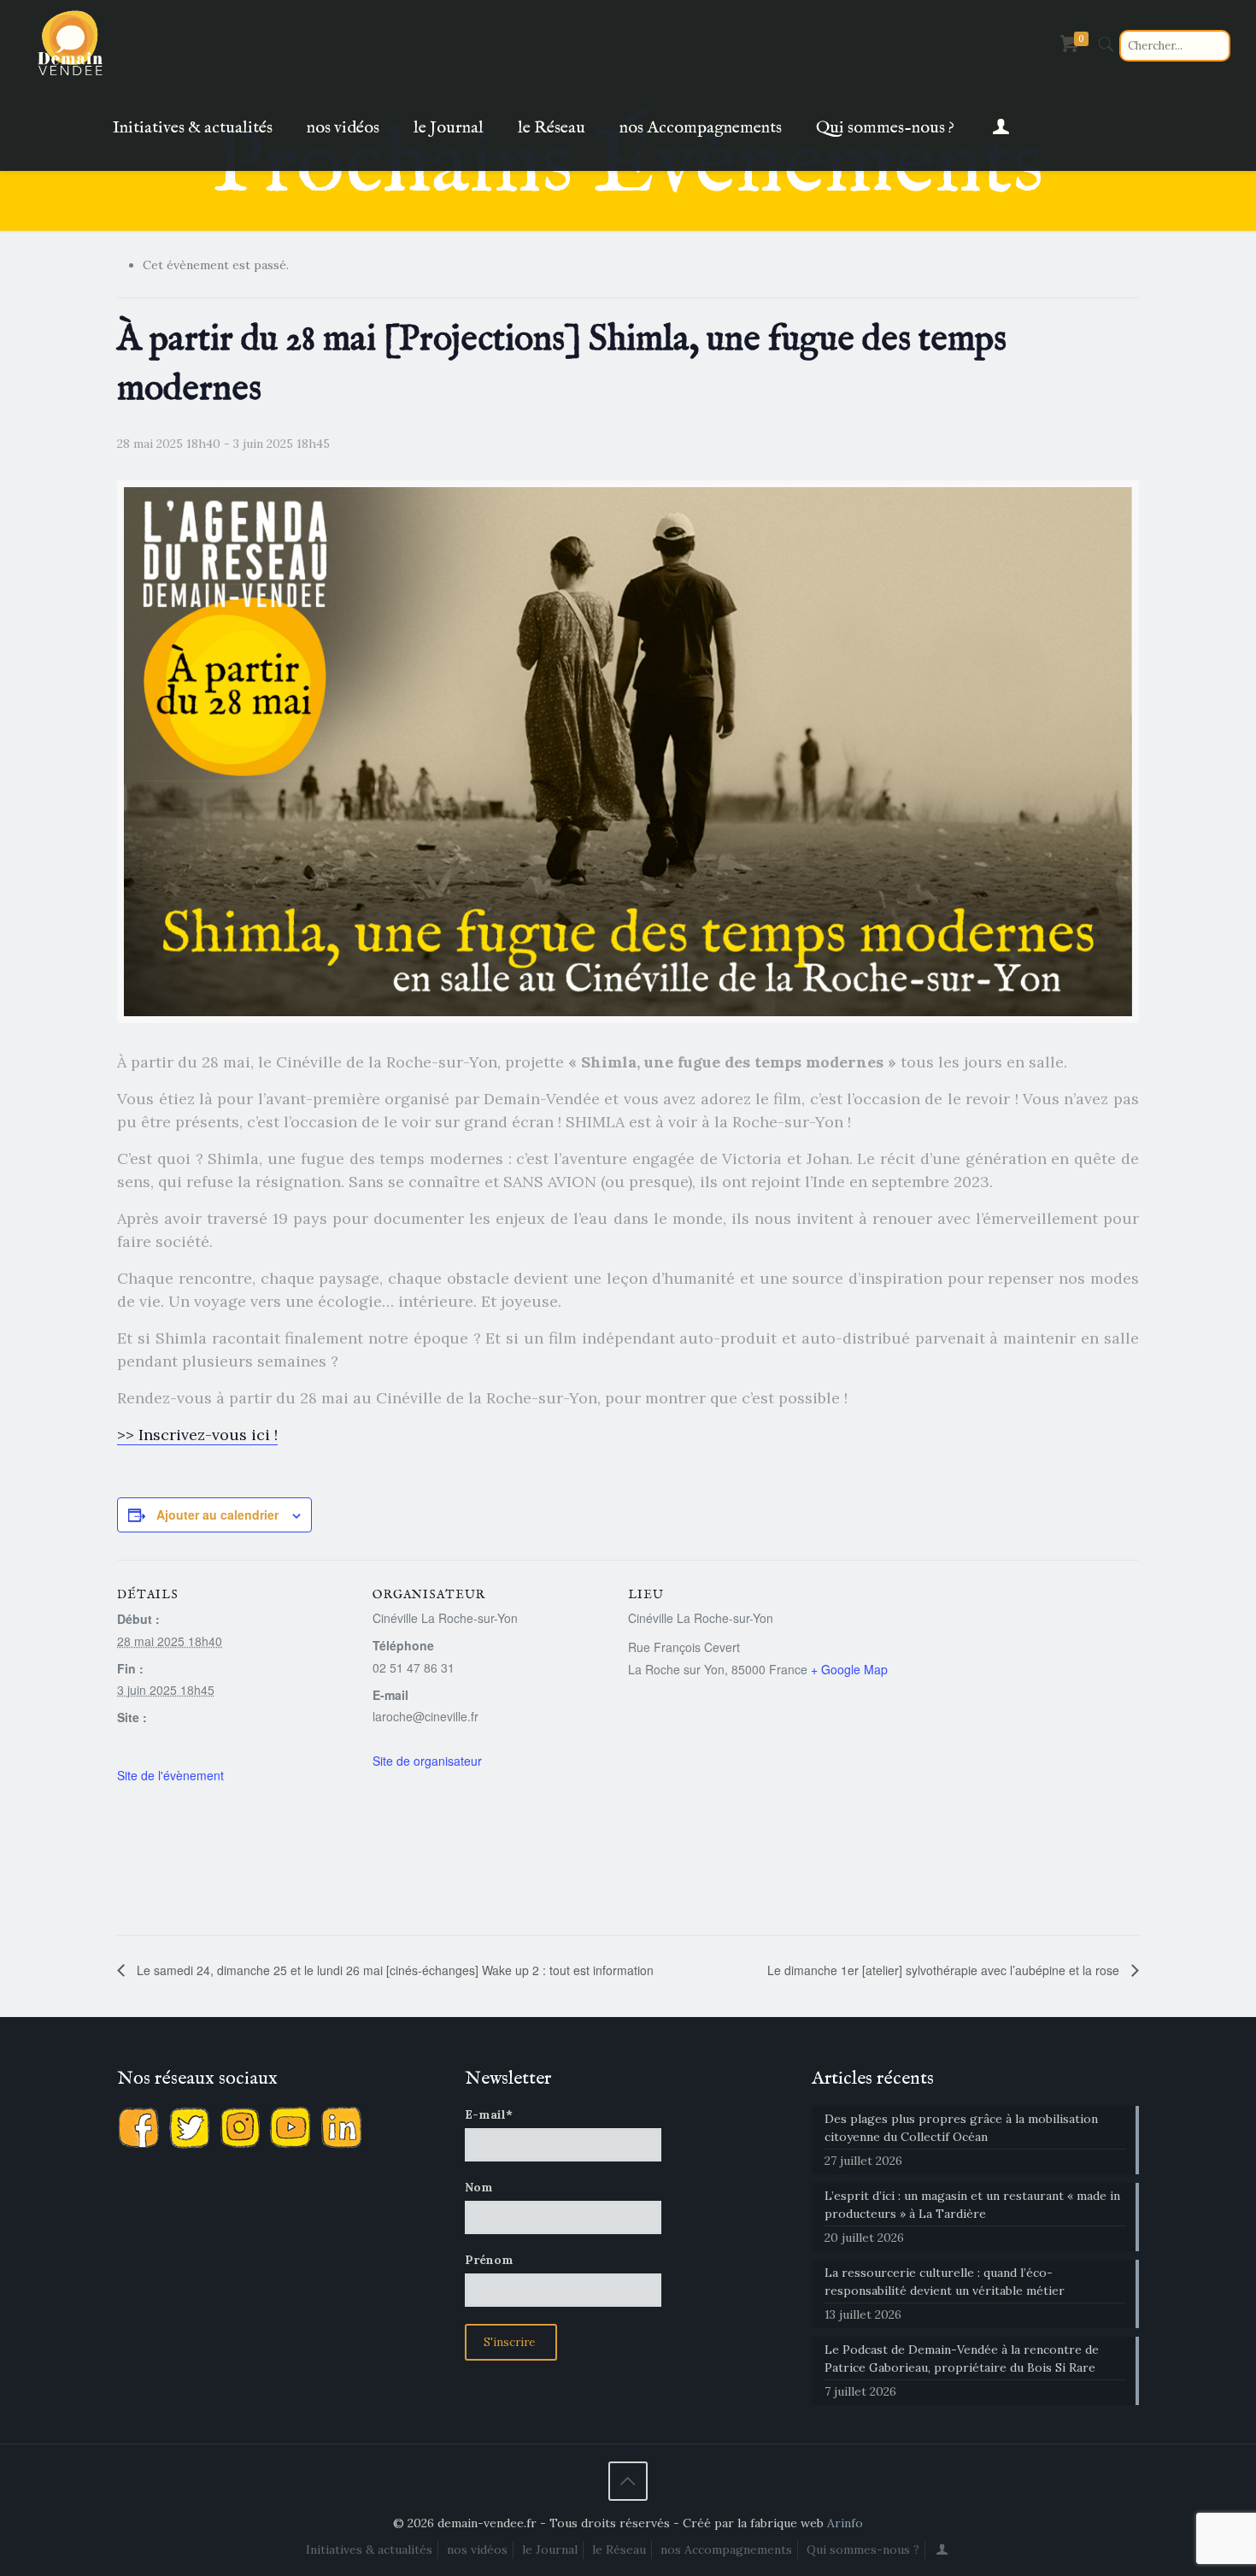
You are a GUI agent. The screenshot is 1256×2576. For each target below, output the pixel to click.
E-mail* (489, 2114)
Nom (479, 2187)
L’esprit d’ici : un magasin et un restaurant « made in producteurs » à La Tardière (972, 2205)
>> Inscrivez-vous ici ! (197, 1435)
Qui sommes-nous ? (863, 2550)
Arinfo (845, 2523)
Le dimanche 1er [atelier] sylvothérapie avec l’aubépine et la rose (945, 1970)
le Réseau (619, 2550)
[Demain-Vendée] (71, 43)
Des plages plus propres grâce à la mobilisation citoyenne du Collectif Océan (961, 2128)
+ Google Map (849, 1669)
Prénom (489, 2260)
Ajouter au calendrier (217, 1514)
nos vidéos (477, 2550)
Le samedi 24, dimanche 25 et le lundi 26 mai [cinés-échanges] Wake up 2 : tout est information (393, 1970)
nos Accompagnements (726, 2550)
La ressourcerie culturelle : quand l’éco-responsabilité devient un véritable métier (945, 2282)
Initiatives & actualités (369, 2550)
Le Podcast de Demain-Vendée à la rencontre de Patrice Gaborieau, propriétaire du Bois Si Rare (962, 2358)
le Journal (550, 2550)
